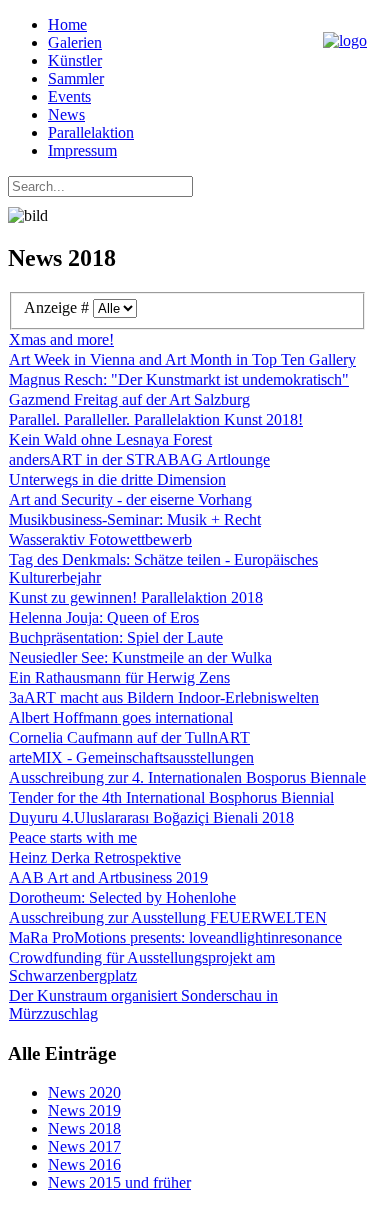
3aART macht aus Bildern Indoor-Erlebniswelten (164, 697)
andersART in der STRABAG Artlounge (139, 459)
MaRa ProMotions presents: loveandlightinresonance (175, 937)
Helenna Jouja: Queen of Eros (104, 617)
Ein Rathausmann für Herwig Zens (119, 677)
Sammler (76, 78)
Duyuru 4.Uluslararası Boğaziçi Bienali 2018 (151, 817)
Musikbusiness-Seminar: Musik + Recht (135, 519)
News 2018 (84, 1128)
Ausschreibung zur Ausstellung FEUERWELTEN (168, 917)
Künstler (75, 60)
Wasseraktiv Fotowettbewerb (100, 539)
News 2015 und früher (119, 1182)
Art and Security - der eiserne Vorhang (130, 499)
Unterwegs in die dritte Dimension (117, 479)
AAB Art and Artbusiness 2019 (108, 877)
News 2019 (84, 1110)
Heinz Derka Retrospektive (95, 857)
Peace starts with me (73, 837)
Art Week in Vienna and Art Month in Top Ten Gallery (182, 359)
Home (67, 24)
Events (69, 96)
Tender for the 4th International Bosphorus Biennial (171, 797)
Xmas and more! (61, 339)
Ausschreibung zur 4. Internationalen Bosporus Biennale (187, 777)
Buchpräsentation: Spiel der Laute (116, 637)
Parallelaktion (91, 132)
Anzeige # (58, 307)
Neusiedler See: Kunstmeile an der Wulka (140, 657)
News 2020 (84, 1092)
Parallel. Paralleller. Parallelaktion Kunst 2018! (156, 419)
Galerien (75, 42)
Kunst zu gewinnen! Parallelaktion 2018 (136, 597)
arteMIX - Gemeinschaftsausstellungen (131, 757)
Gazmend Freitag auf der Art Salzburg (129, 399)
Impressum (82, 150)
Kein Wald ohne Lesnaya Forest (110, 439)
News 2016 (84, 1164)
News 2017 (84, 1146)
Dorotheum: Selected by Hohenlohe (122, 897)
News (66, 114)
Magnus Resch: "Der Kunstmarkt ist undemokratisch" (179, 379)
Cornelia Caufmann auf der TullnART (129, 737)
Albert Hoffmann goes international (121, 717)
